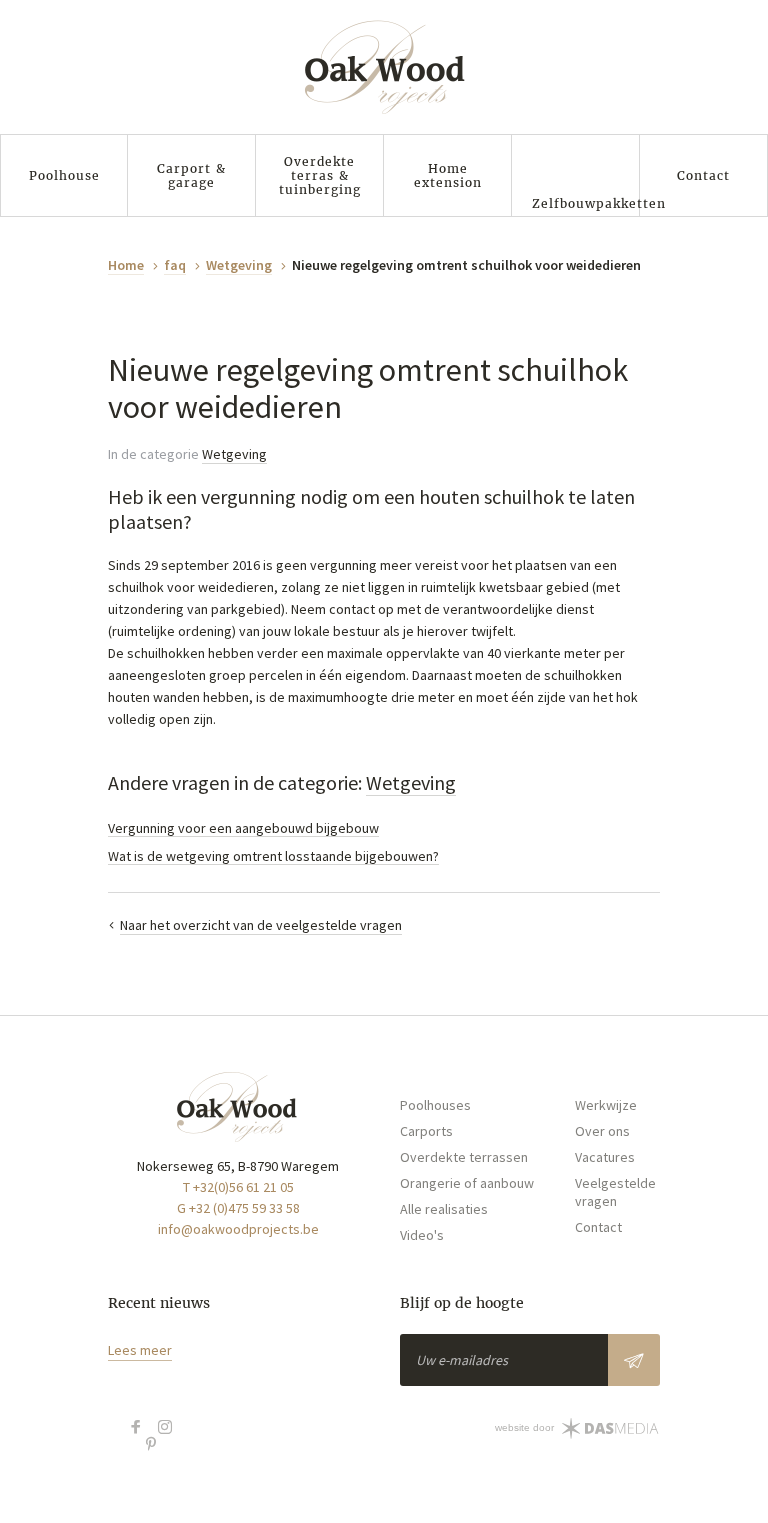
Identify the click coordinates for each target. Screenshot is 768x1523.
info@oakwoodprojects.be (238, 1229)
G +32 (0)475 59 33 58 (238, 1208)
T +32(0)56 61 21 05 (238, 1187)
